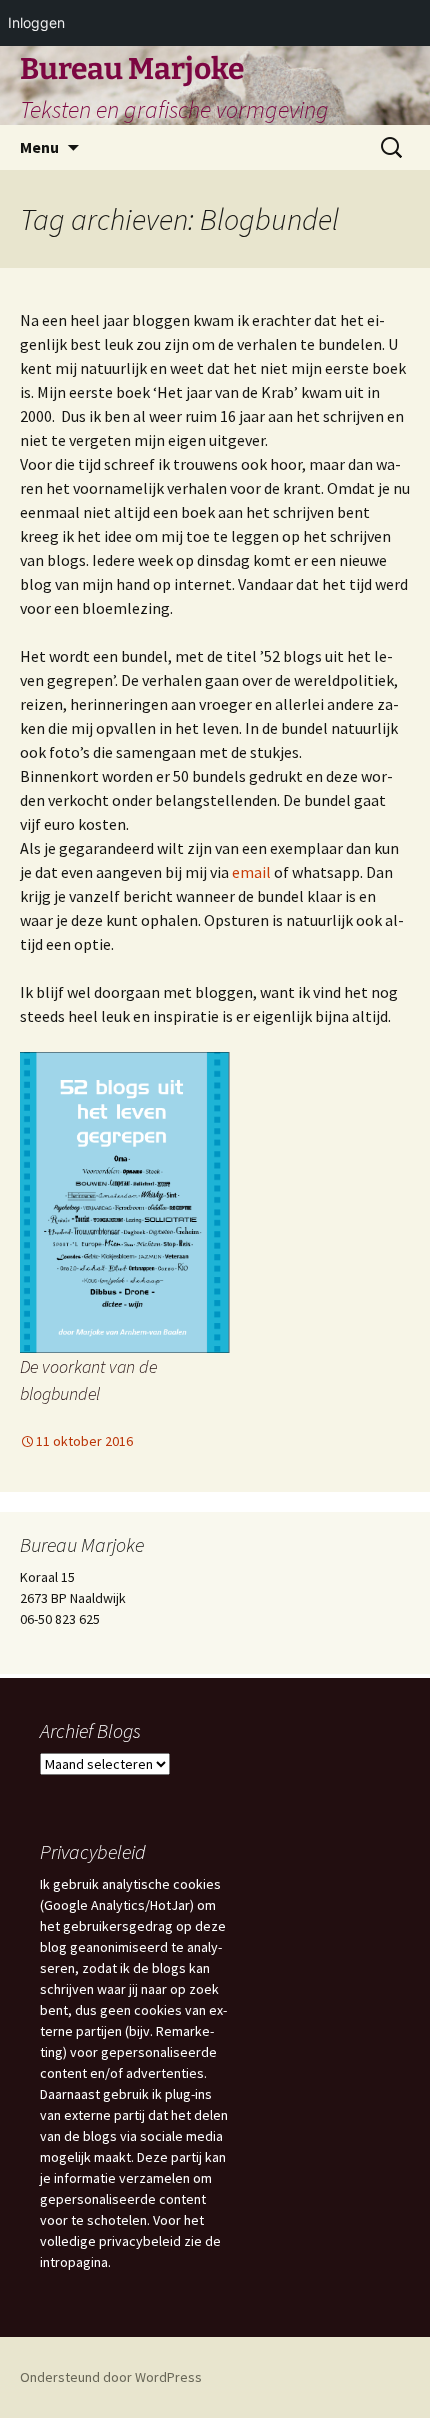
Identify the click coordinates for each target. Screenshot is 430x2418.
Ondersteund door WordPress (111, 2377)
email (253, 872)
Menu (39, 147)
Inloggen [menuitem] (36, 22)
